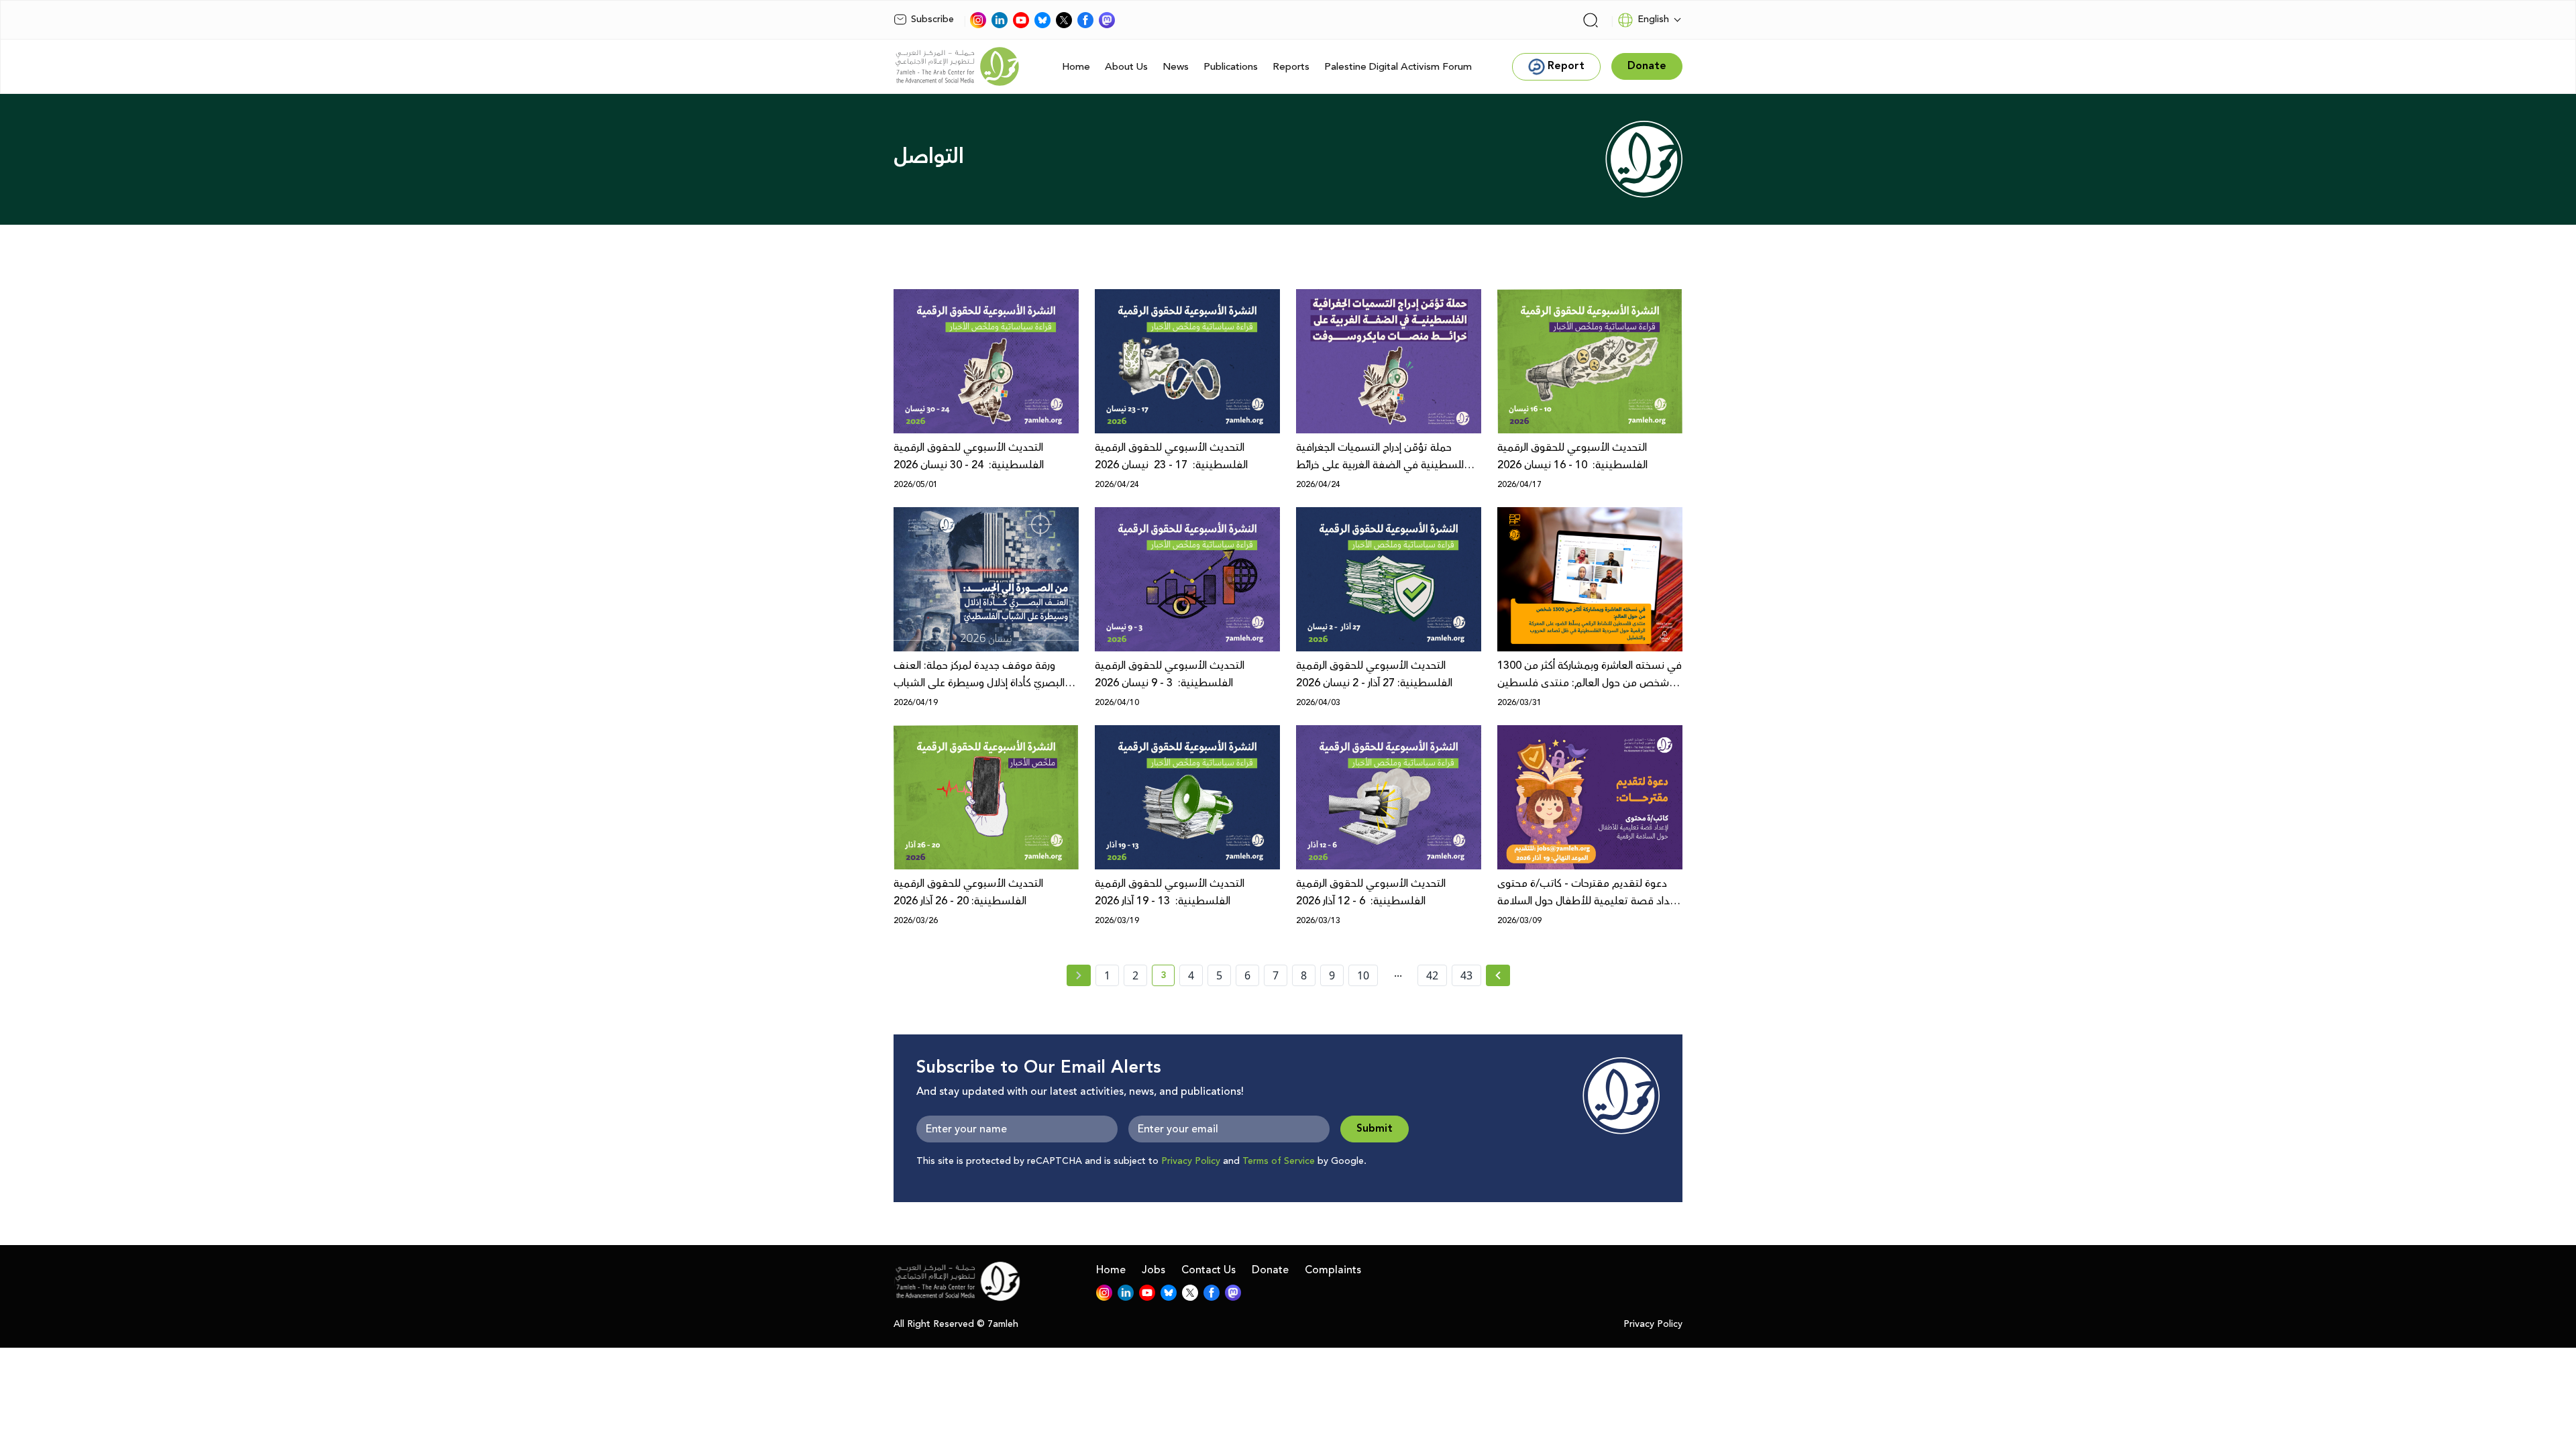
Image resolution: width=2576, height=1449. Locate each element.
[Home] (957, 66)
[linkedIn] (1000, 20)
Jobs (1153, 1270)
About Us (1126, 67)
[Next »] (1498, 975)
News (1176, 67)
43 (1466, 975)
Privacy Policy (1191, 1161)
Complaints (1333, 1270)
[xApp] (1064, 20)
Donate (1270, 1270)
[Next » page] (1498, 975)
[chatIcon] (1107, 20)
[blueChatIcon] (1042, 20)
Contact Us (1209, 1270)
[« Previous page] (1079, 975)
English (1653, 19)
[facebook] (1085, 20)
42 (1432, 975)
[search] (1591, 20)
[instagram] (978, 20)
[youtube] (1021, 20)
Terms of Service (1279, 1161)
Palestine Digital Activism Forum (1398, 67)
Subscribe (932, 19)
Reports (1291, 67)
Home (1076, 67)
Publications (1231, 67)
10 (1363, 975)
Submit (1375, 1129)
